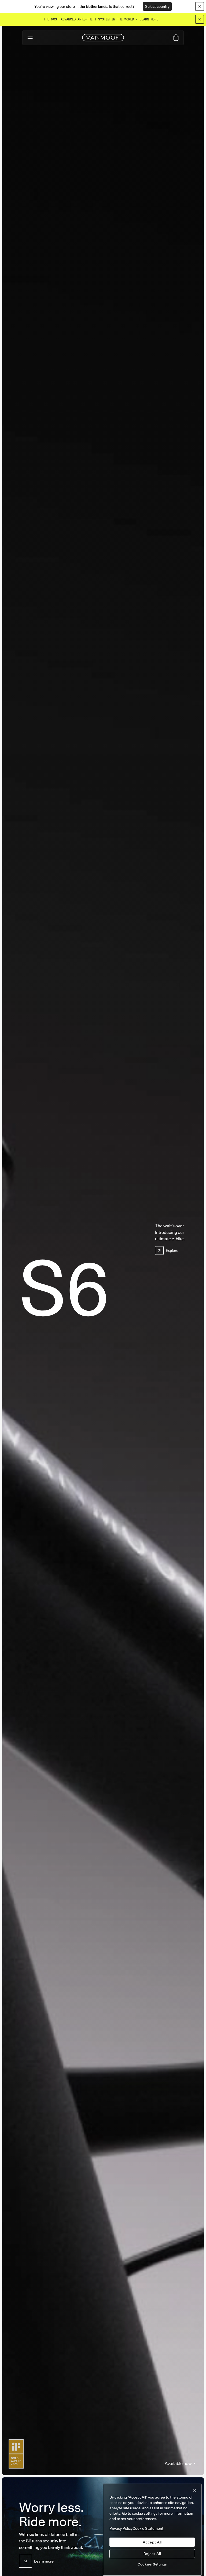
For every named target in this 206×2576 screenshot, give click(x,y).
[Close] (200, 19)
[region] (152, 2530)
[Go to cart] (176, 38)
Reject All (152, 2554)
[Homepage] (103, 38)
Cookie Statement (148, 2528)
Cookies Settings (152, 2564)
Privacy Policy (121, 2528)
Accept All (152, 2542)
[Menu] (30, 38)
